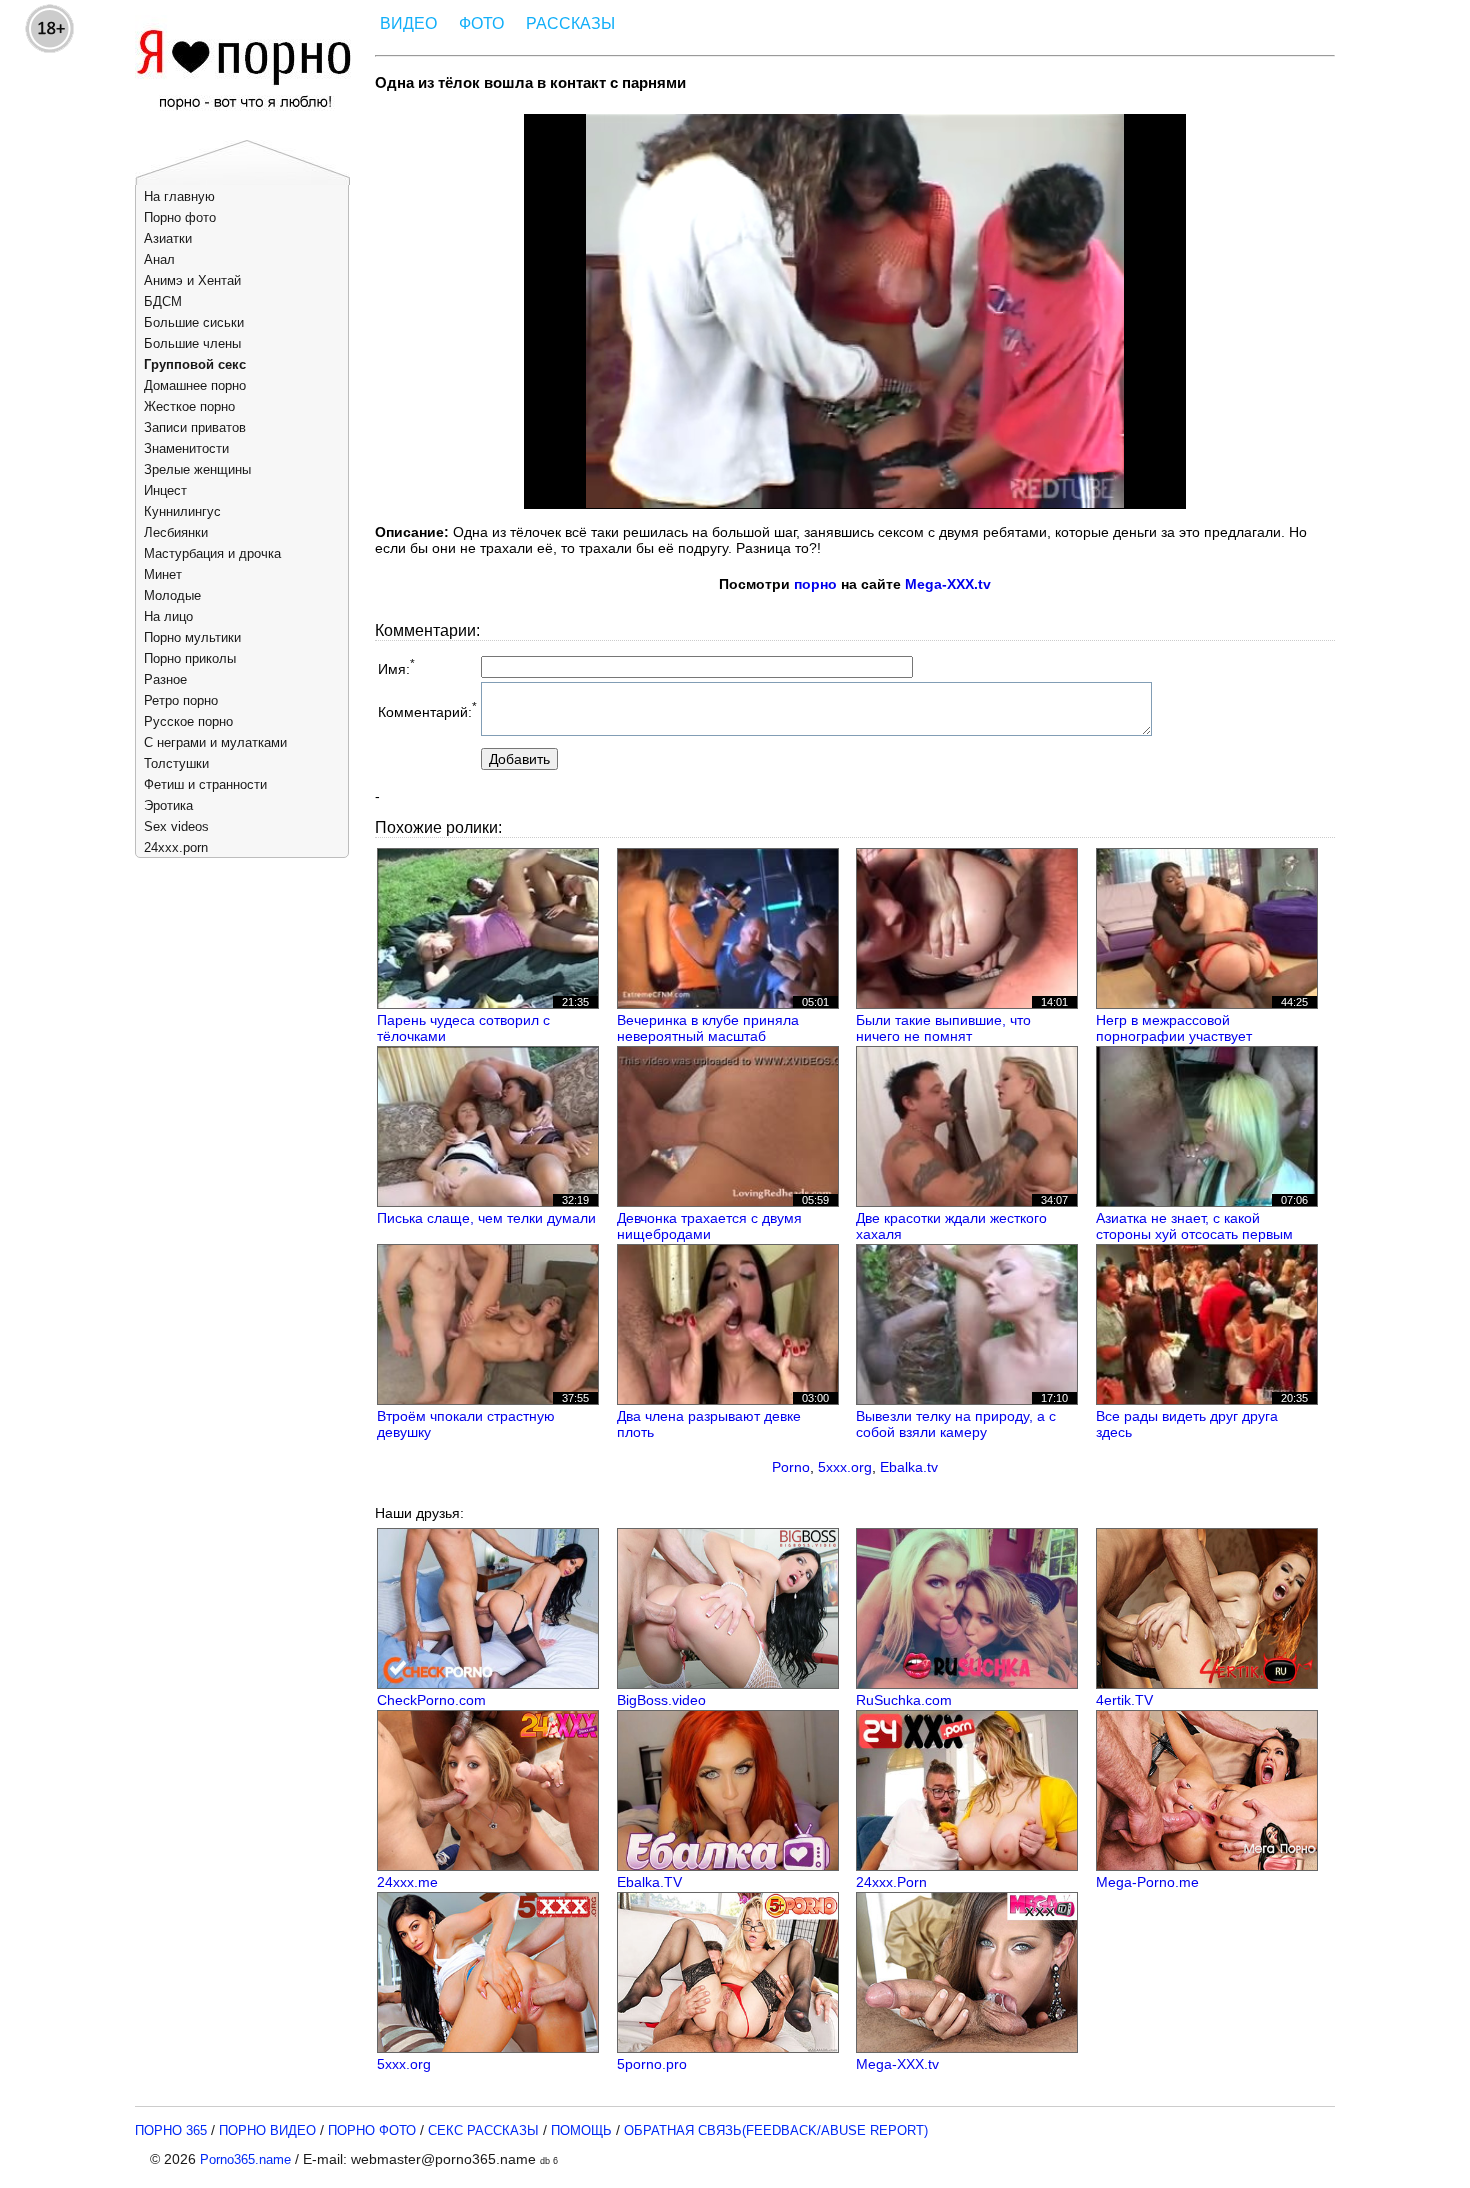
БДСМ (163, 301)
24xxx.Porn (891, 1882)
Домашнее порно (195, 385)
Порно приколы (190, 658)
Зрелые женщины (197, 469)
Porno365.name (245, 2159)
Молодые (172, 595)
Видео (408, 23)
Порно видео (267, 2130)
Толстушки (176, 763)
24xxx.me (407, 1882)
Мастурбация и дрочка (212, 553)
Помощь (581, 2130)
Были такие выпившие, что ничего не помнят (943, 1028)
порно (815, 584)
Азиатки (168, 238)
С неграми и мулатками (215, 742)
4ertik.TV (1124, 1700)
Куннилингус (182, 511)
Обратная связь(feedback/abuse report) (776, 2130)
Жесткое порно (189, 406)
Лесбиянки (176, 532)
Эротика (168, 805)
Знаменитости (186, 448)
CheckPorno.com (431, 1700)
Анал (159, 259)
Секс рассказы (483, 2130)
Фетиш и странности (205, 784)
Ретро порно (181, 700)
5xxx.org (845, 1467)
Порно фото (180, 217)
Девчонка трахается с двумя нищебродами (709, 1226)
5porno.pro (652, 2064)
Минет (163, 574)
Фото (481, 23)
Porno (791, 1467)
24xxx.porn (176, 847)
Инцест (165, 490)
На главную (179, 196)
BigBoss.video (661, 1700)
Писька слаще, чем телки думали (486, 1218)
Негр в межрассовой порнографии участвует (1174, 1028)
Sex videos (176, 826)
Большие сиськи (194, 322)
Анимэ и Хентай (192, 280)
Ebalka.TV (649, 1882)
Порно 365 (171, 2130)
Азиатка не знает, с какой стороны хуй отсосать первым (1194, 1226)
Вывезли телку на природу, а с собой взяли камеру (956, 1424)
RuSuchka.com (904, 1700)
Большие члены (192, 343)
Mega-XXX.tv (948, 584)
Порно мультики (192, 637)
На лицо (168, 616)
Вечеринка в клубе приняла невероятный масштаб (708, 1028)
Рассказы (570, 23)
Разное (165, 679)
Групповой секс (195, 364)
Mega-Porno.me (1147, 1882)
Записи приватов (195, 427)
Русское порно (188, 721)
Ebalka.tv (909, 1467)
